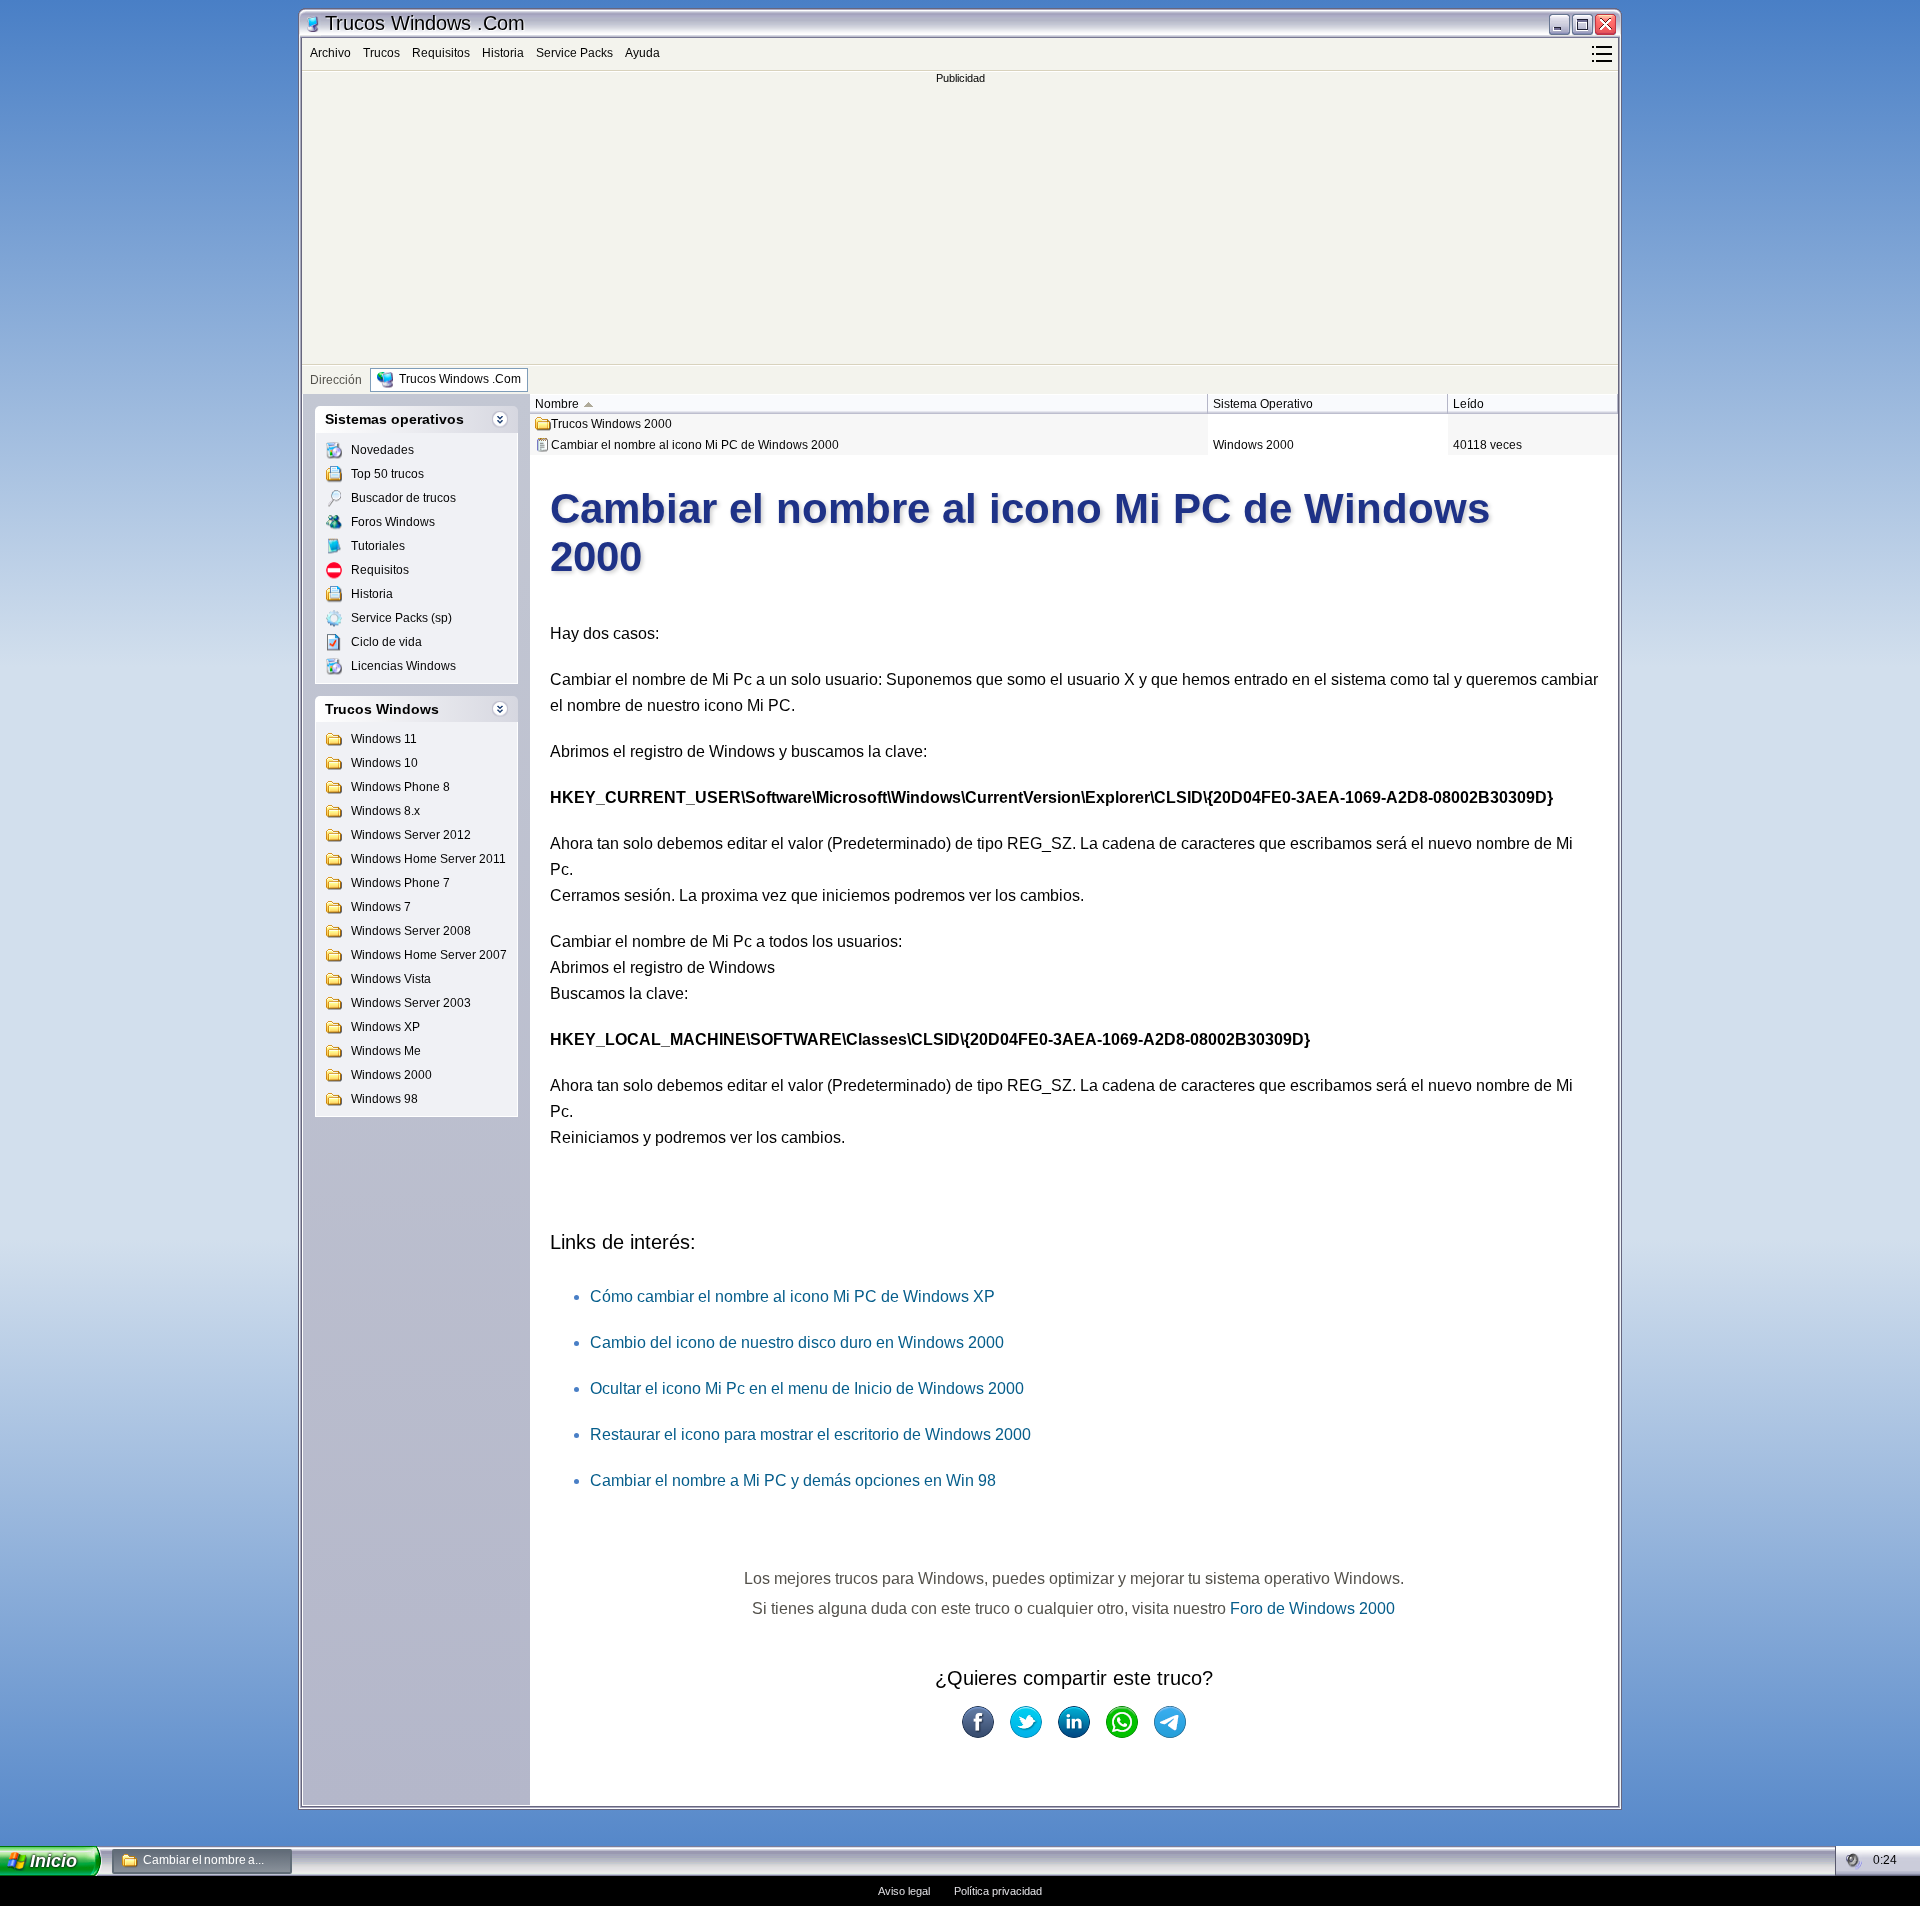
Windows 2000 (391, 1075)
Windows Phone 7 (400, 883)
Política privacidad (998, 1891)
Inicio (54, 1861)
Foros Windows (393, 522)
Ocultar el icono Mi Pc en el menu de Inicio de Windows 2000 (807, 1388)
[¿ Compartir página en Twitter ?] (1026, 1722)
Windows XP (385, 1027)
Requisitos (441, 53)
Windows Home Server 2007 (429, 955)
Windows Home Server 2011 (428, 859)
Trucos (381, 53)
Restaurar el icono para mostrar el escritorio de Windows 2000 (810, 1434)
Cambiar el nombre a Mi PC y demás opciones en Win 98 (793, 1480)
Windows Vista (391, 979)
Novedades (382, 450)
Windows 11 (384, 739)
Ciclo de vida (386, 642)
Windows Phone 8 (400, 787)
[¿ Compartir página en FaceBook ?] (978, 1722)
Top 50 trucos (387, 474)
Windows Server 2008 (411, 931)
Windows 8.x (385, 811)
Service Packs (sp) (401, 618)
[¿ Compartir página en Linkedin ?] (1074, 1722)
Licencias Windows (403, 666)
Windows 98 (384, 1099)
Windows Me (386, 1051)
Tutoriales (378, 546)
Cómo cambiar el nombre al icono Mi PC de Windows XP (792, 1296)
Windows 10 (384, 763)
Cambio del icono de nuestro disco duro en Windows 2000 (797, 1342)
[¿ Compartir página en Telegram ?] (1170, 1722)
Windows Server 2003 (411, 1003)
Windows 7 (381, 907)
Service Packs (574, 53)
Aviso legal (904, 1891)
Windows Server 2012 (411, 835)
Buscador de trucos (403, 498)
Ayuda (642, 53)
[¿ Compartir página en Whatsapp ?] (1122, 1722)
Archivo (330, 53)
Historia (503, 53)
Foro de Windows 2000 (1312, 1608)
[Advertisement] (960, 224)
